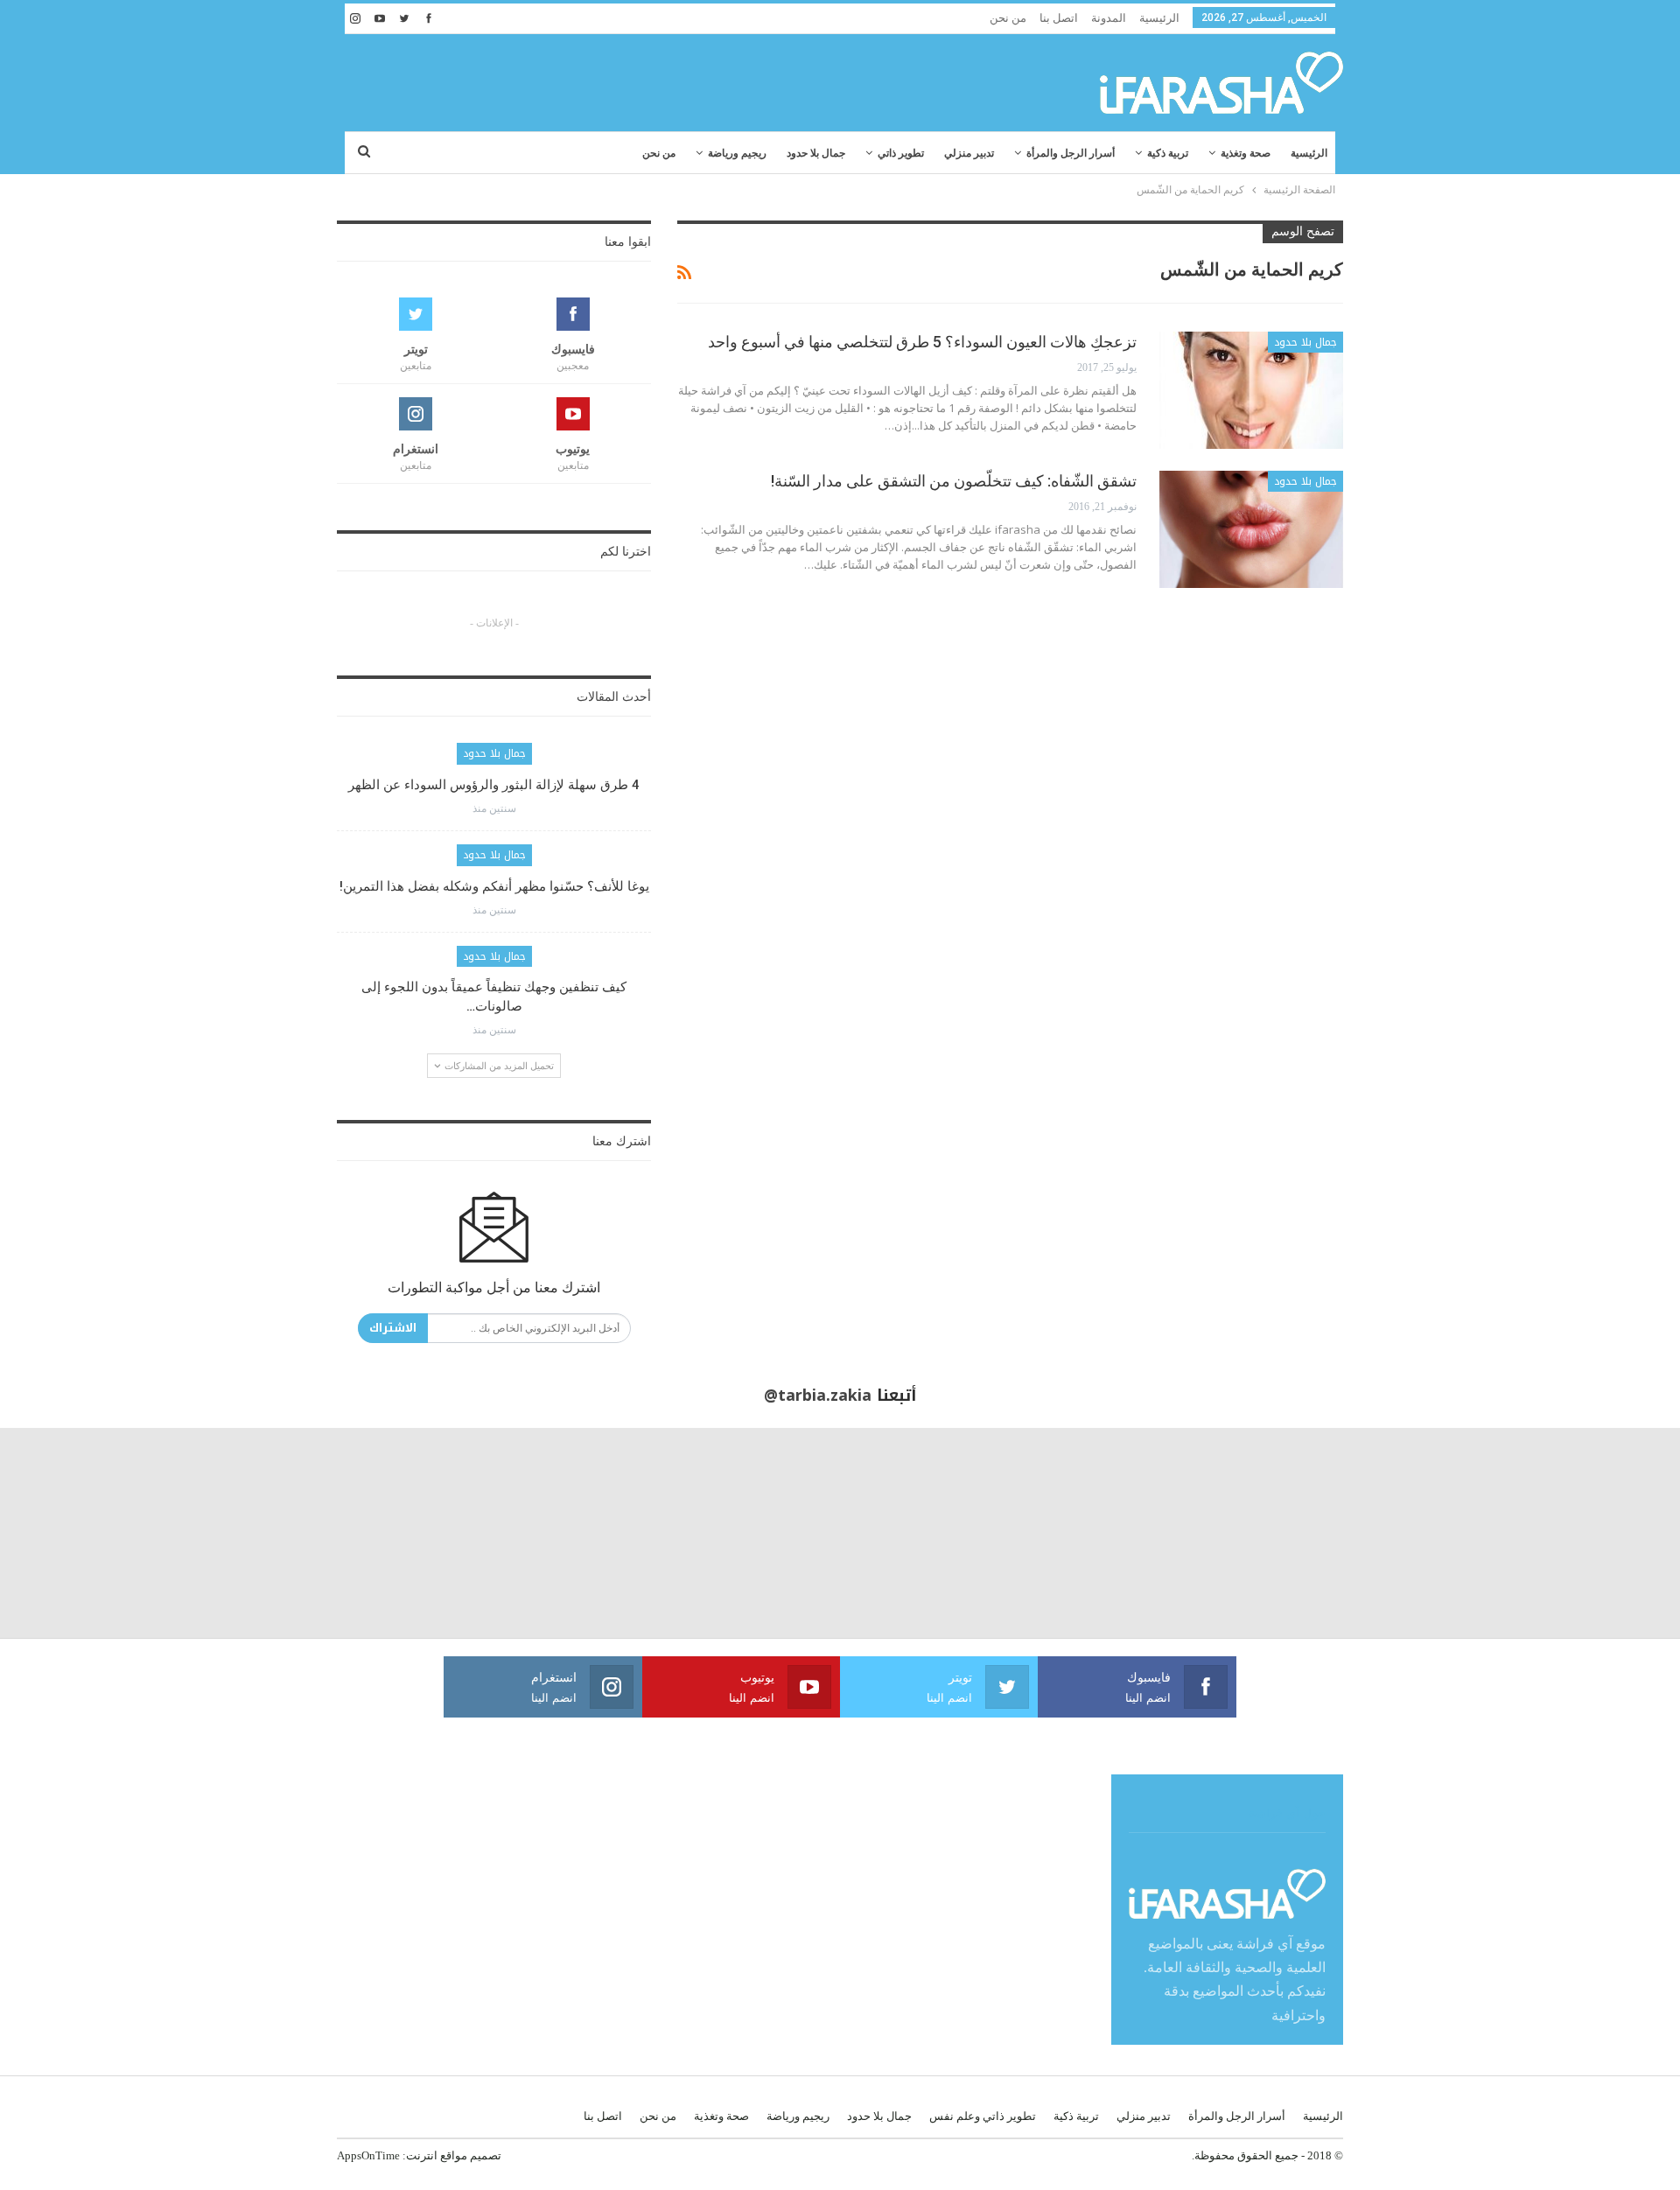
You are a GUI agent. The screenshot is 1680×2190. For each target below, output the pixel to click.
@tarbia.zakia (818, 1396)
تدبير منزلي (969, 153)
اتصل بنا (1059, 18)
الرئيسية (1159, 18)
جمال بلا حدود (816, 153)
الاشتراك (393, 1328)
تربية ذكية (1168, 153)
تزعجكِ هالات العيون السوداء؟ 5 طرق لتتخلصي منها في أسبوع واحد (922, 342)
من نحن (1008, 18)
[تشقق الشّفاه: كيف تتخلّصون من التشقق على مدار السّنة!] (1251, 529)
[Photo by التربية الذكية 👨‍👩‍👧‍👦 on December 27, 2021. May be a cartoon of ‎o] (315, 1533)
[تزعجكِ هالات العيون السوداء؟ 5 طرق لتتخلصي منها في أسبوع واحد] (1251, 390)
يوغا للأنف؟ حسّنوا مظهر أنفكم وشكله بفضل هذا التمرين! (494, 886)
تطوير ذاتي (901, 153)
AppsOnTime (368, 2155)
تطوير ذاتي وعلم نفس (983, 2116)
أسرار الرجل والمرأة (1071, 153)
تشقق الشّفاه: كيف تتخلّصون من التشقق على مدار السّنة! (954, 481)
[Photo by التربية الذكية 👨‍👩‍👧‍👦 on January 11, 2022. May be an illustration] (1575, 1533)
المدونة (1109, 18)
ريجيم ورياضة (737, 153)
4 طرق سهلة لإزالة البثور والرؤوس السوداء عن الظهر (494, 785)
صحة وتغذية (1246, 153)
